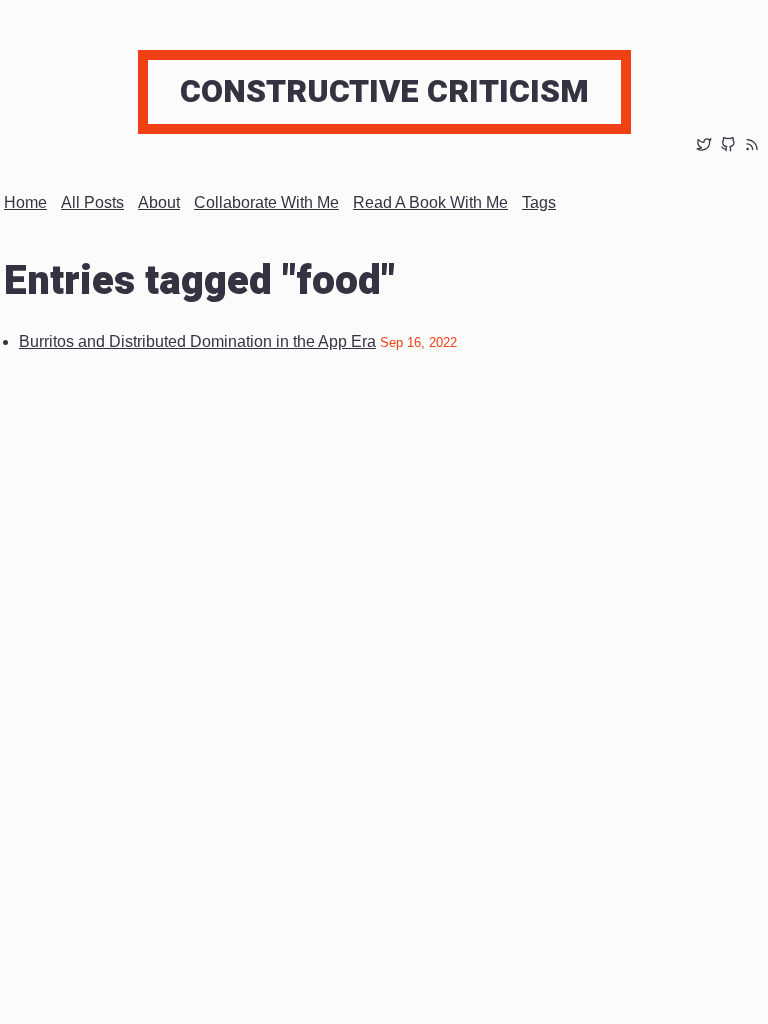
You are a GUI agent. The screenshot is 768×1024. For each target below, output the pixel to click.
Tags (539, 202)
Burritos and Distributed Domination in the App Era (197, 341)
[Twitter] (704, 146)
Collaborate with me (266, 202)
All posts (92, 202)
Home (25, 202)
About (159, 202)
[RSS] (752, 146)
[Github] (728, 146)
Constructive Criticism (384, 91)
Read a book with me (430, 202)
